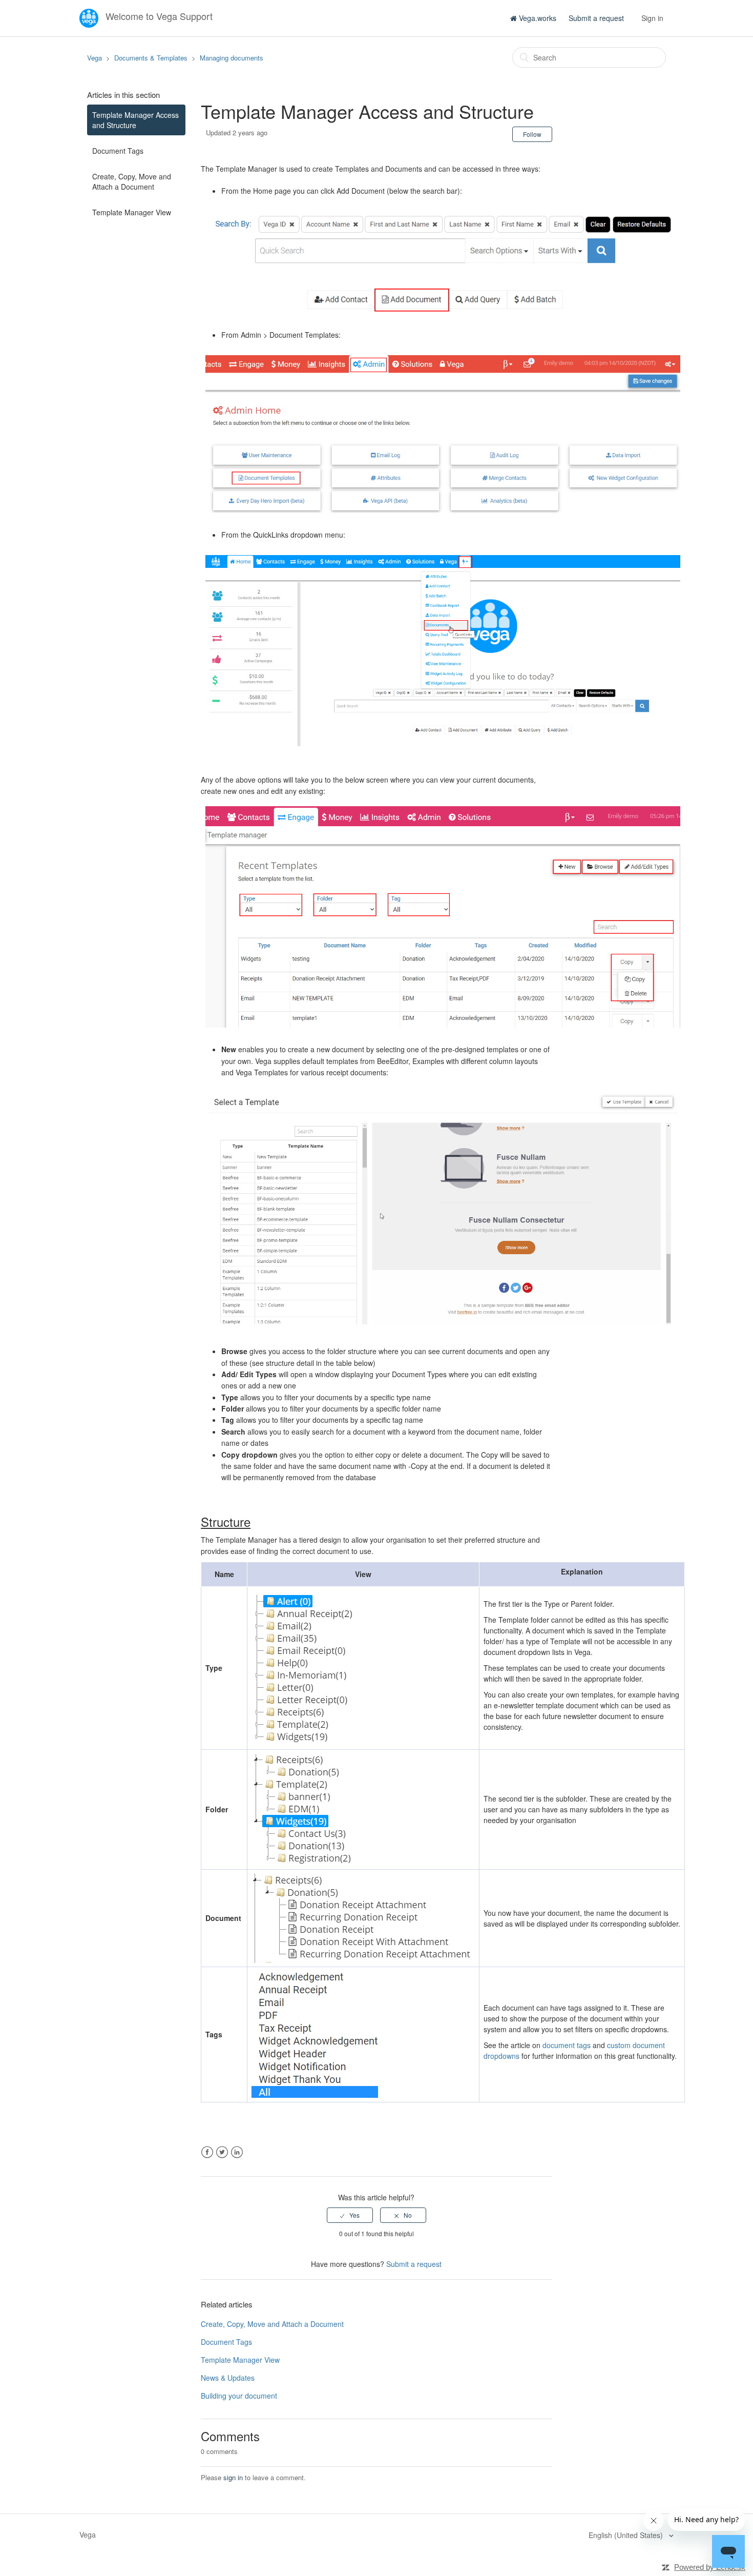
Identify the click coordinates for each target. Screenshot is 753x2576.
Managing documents (232, 58)
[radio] (350, 2215)
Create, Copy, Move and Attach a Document (132, 181)
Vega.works (537, 18)
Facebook (207, 2152)
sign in (233, 2477)
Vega (95, 58)
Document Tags (118, 151)
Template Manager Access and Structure (135, 120)
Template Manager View (132, 212)
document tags (567, 2045)
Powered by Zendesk (710, 2567)
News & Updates (228, 2378)
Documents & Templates (151, 58)
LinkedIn (237, 2152)
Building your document (239, 2396)
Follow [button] (532, 134)
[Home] (90, 17)
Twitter (222, 2152)
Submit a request (596, 18)
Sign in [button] (652, 18)
